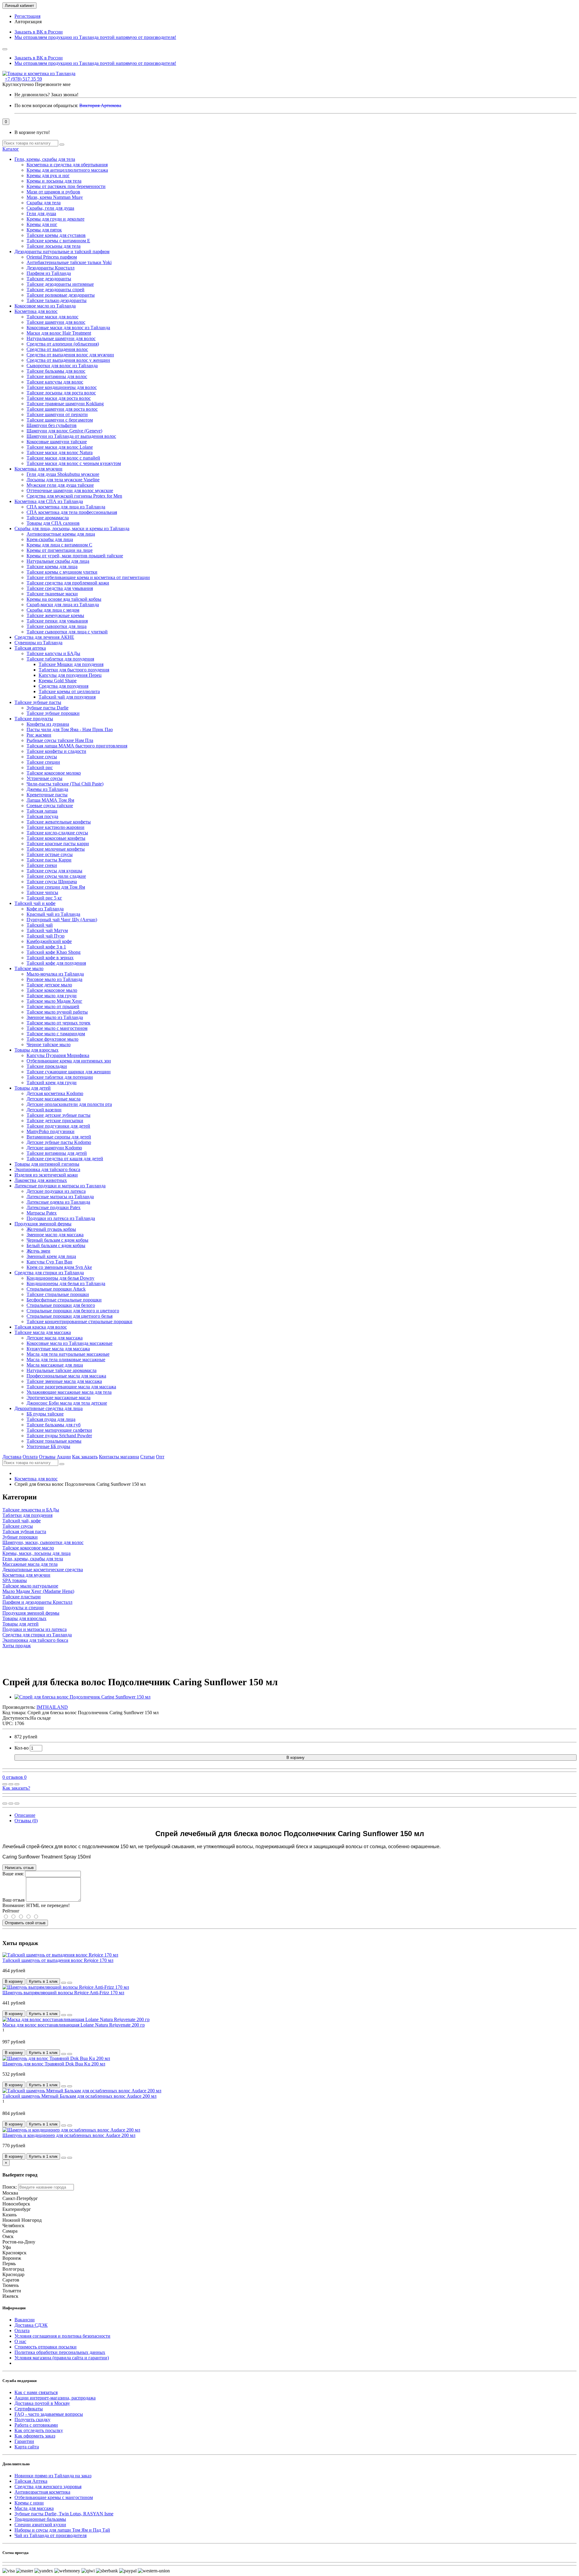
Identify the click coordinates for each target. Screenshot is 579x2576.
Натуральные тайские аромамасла (62, 1370)
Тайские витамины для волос (57, 376)
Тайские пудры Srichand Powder (59, 1436)
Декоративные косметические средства (43, 1570)
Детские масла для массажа (55, 1338)
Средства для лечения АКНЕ (44, 637)
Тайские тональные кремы (54, 1441)
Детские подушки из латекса (56, 1191)
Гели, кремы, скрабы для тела (45, 159)
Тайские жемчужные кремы (55, 615)
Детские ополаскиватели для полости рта (69, 1104)
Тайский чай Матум (47, 930)
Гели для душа (41, 213)
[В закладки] (11, 1784)
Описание (25, 1815)
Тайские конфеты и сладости (56, 751)
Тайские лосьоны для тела (54, 246)
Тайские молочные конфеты (56, 849)
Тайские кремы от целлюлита (69, 691)
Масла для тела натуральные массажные (68, 1354)
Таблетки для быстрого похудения (74, 670)
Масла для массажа (34, 2508)
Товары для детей (33, 1088)
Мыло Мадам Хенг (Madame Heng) (38, 1591)
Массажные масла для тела (30, 1564)
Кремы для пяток (44, 230)
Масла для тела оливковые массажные (66, 1360)
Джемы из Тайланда (47, 789)
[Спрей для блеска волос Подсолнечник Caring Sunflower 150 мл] (82, 1697)
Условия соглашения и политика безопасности (62, 2336)
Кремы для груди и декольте (55, 219)
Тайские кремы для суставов (56, 235)
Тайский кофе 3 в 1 (46, 947)
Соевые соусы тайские (50, 806)
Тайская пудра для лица (51, 1419)
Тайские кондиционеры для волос (62, 387)
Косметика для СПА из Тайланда (49, 501)
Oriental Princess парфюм (52, 257)
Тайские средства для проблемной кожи (68, 583)
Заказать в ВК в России (39, 32)
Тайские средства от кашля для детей (65, 1159)
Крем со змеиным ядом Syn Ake (59, 1267)
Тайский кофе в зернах (50, 958)
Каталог (11, 149)
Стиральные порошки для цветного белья (70, 1316)
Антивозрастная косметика (42, 2492)
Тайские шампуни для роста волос (62, 409)
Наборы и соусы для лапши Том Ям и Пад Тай (62, 2530)
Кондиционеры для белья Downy (60, 1278)
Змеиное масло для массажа (55, 1235)
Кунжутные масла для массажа (58, 1349)
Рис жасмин (39, 735)
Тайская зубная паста (24, 1532)
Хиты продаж (17, 1646)
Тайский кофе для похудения (56, 963)
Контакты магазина (119, 1457)
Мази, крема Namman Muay (55, 197)
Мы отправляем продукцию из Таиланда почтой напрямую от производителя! (95, 37)
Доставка (12, 1457)
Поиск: (10, 2187)
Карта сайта (27, 2447)
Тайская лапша (42, 811)
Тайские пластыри (22, 1597)
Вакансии (25, 2320)
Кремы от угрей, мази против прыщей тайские (75, 556)
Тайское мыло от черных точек (59, 1023)
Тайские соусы (42, 757)
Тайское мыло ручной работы (57, 1012)
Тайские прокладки (47, 1066)
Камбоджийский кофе (49, 941)
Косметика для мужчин (38, 469)
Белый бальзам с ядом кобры (56, 1245)
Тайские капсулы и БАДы (53, 653)
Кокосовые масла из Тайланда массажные (70, 1343)
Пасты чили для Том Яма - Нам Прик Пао (70, 729)
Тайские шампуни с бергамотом (60, 420)
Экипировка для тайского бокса (47, 1169)
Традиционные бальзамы (40, 2519)
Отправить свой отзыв (25, 1923)
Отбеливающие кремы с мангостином (54, 2497)
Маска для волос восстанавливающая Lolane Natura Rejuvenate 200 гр (74, 2025)
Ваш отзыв (14, 1900)
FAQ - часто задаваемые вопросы (49, 2414)
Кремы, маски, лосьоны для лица (36, 1553)
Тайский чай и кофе (35, 903)
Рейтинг (11, 1911)
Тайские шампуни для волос (56, 322)
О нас (20, 2341)
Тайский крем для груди (52, 1083)
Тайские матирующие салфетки (59, 1430)
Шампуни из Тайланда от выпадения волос (71, 436)
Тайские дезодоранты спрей (55, 290)
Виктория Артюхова (100, 105)
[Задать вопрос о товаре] (5, 1784)
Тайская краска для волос (41, 1327)
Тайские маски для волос (52, 317)
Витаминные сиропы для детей (59, 1137)
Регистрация (27, 16)
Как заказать (85, 1457)
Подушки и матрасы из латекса (35, 1629)
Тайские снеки (42, 865)
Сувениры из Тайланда (38, 643)
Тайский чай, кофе (22, 1521)
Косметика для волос (36, 311)
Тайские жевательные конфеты (59, 822)
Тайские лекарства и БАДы (31, 1510)
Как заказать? (16, 1788)
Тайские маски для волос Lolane (60, 447)
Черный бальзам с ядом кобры (57, 1240)
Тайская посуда (42, 816)
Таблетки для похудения (27, 1515)
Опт (160, 1457)
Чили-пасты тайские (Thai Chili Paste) (65, 784)
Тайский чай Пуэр (46, 936)
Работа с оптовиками (36, 2425)
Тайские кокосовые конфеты (56, 838)
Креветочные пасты (47, 795)
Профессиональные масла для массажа (66, 1376)
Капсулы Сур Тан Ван (49, 1262)
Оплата (30, 1457)
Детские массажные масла (54, 1099)
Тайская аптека (30, 648)
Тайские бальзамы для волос (56, 371)
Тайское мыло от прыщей (53, 1006)
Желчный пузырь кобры (51, 1229)
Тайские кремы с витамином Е (58, 241)
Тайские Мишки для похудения (71, 664)
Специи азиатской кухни (40, 2525)
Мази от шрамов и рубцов (53, 192)
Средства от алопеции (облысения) (63, 344)
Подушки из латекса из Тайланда (61, 1218)
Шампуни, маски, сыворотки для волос (43, 1542)
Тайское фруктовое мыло (52, 1039)
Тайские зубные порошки (53, 713)
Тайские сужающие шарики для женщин (69, 1072)
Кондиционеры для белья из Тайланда (66, 1283)
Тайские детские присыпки (55, 1121)
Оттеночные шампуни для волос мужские (70, 490)
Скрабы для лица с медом (53, 610)
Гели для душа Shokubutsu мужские (63, 474)
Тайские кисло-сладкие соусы (57, 833)
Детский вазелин (44, 1110)
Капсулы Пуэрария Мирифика (58, 1055)
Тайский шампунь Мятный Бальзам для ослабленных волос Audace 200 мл (79, 2096)
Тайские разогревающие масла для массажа (71, 1387)
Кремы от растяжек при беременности (66, 186)
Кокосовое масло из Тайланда (45, 306)
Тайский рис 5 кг (44, 898)
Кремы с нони (29, 2503)
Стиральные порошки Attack (56, 1289)
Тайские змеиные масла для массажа (64, 1381)
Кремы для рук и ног (48, 175)
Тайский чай (40, 925)
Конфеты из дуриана (48, 724)
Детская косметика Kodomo (55, 1093)
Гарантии (24, 2441)
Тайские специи (43, 762)
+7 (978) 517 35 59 (23, 79)
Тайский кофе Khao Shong (54, 952)
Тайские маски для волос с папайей (63, 458)
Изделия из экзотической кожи (46, 1175)
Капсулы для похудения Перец (70, 675)
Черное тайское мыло (49, 1044)
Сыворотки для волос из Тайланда (62, 366)
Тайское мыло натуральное (30, 1586)
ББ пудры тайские (45, 1414)
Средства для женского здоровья (48, 2487)
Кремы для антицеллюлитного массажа (67, 170)
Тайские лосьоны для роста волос (61, 393)
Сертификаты (29, 2409)
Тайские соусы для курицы (54, 871)
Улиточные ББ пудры (48, 1446)
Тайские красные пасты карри (58, 844)
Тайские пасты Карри (49, 860)
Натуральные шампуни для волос (61, 338)
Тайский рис (40, 767)
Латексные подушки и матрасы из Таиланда (60, 1186)
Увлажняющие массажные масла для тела (69, 1392)
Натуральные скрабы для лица (58, 561)
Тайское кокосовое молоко (54, 773)
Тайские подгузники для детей (58, 1126)
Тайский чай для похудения (67, 697)
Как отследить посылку (39, 2430)
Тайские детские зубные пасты (59, 1115)
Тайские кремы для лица (52, 567)
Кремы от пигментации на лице (60, 550)
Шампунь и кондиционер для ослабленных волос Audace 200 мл (69, 2135)
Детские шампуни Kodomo (54, 1148)
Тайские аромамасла (48, 518)
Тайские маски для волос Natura (60, 452)
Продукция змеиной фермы (43, 1224)
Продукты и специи (23, 1608)
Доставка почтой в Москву (42, 2403)
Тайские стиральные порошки (58, 1294)
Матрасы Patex (42, 1213)
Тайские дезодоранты (49, 279)
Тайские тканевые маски (52, 594)
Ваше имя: (13, 1874)
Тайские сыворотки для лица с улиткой (67, 632)
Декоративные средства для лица (49, 1408)
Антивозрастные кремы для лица (61, 534)
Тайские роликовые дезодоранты (61, 295)
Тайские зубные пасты (38, 702)
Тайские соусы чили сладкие (56, 876)
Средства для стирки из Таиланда (37, 1635)
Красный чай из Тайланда (53, 914)
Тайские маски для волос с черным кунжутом (74, 463)
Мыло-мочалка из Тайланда (55, 974)
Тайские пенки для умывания (57, 621)
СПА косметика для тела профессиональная (72, 512)
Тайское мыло (29, 968)
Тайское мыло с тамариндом (56, 1034)
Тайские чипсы (42, 892)
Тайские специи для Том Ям (56, 887)
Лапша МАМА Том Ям (50, 800)
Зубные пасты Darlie (47, 708)
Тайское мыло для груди (52, 996)
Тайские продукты (34, 719)
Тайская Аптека (31, 2481)
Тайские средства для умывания (60, 588)
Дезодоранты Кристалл (51, 268)
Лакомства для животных (41, 1180)
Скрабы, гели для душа (50, 208)
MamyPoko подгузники (51, 1131)
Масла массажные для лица (55, 1365)
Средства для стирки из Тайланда (49, 1273)
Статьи (147, 1457)
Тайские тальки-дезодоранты (57, 300)
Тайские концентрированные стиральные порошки (79, 1321)
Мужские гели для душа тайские (60, 485)
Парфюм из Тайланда (49, 273)
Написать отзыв (19, 1868)
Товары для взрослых (36, 1050)
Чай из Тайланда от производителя (51, 2535)
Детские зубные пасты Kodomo (59, 1142)
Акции (64, 1457)
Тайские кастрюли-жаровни (55, 827)
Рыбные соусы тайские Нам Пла (60, 740)
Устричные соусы (44, 778)
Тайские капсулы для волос (55, 382)
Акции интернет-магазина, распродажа (55, 2398)
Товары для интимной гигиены (47, 1164)
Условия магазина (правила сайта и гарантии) (62, 2358)
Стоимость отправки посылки (46, 2347)
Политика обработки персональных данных (60, 2352)
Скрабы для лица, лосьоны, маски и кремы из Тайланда (72, 529)
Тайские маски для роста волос (59, 398)
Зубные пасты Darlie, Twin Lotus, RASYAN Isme (64, 2514)
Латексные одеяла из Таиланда (58, 1202)
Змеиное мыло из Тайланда (55, 1017)
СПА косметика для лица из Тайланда (66, 507)
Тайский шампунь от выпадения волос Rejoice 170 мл (58, 1960)
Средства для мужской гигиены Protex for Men (74, 496)
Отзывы (47, 1457)
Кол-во (22, 1748)
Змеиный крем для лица (51, 1256)
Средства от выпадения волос (57, 349)
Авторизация (28, 22)
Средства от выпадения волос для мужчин (70, 355)
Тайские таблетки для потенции (60, 1077)
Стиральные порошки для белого (61, 1305)
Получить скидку (32, 2420)
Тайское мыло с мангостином (57, 1028)
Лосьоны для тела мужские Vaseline (63, 480)
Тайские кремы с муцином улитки (62, 572)
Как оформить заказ (35, 2436)
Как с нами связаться (36, 2392)
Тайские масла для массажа (43, 1332)
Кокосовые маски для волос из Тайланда (68, 328)
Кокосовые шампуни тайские (57, 442)
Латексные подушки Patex (54, 1207)
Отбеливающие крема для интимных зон (69, 1061)
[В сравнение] (17, 1784)
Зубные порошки (20, 1537)
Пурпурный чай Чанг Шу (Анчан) (62, 920)
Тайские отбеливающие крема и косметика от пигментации (88, 577)
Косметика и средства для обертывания (67, 165)
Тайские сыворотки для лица (57, 626)
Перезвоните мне (53, 84)
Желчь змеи (38, 1251)
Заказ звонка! (46, 95)
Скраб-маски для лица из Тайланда (63, 605)
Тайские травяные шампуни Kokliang (65, 404)
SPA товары (15, 1580)
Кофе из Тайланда (45, 909)
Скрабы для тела (44, 203)
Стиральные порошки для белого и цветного (73, 1311)
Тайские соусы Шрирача (52, 882)
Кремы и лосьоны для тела (54, 181)
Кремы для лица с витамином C (59, 545)
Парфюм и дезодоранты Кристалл (37, 1602)
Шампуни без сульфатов (52, 425)
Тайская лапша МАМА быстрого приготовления (77, 746)
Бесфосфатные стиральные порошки (64, 1300)
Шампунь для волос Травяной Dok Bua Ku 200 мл (54, 2064)
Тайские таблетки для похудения (60, 659)
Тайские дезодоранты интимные (60, 284)
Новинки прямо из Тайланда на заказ (53, 2476)
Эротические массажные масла (59, 1398)
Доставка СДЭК (31, 2325)
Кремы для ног (42, 224)
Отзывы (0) (26, 1821)
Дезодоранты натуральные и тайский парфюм (62, 252)
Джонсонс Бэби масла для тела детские (67, 1403)
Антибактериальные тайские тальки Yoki (69, 262)
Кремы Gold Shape (58, 681)
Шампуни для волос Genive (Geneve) (64, 431)
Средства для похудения (63, 686)
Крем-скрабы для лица (50, 539)
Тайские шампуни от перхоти (57, 414)
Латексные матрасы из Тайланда (60, 1197)
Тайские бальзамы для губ (54, 1425)
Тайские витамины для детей (57, 1153)
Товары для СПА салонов (53, 523)
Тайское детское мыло (49, 985)
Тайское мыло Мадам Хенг (54, 1001)
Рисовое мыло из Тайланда (54, 979)
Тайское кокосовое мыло (52, 990)
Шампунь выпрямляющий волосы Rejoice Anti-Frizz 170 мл (63, 1993)
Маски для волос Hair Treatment (59, 333)
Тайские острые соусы (50, 854)
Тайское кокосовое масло (28, 1548)
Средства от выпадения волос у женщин (68, 360)
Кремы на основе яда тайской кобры (64, 599)
